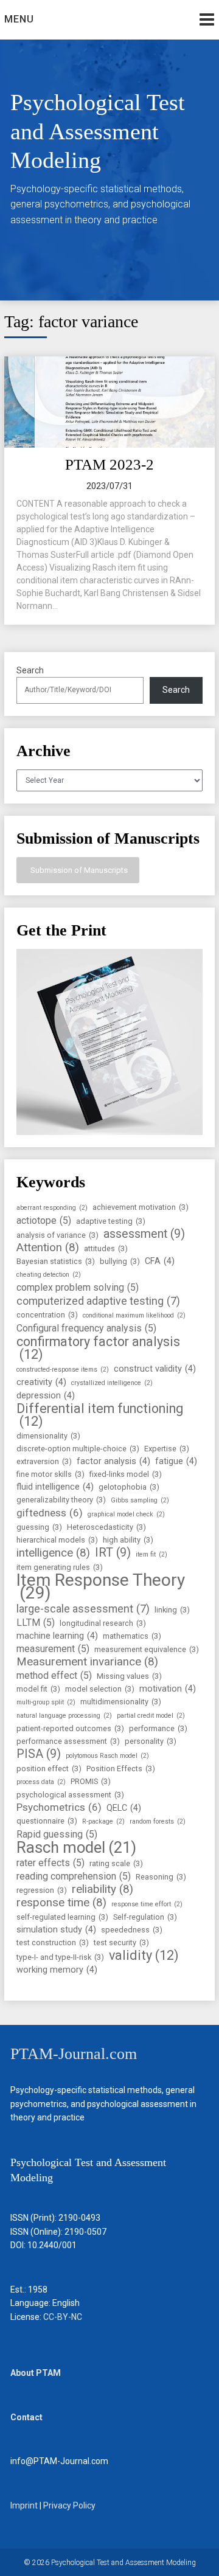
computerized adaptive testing (98, 1301)
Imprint (24, 2505)
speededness (132, 1930)
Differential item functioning (100, 1415)
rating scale (116, 1863)
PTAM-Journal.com (74, 2054)
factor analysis (113, 1461)
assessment (144, 1234)
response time (61, 1903)
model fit (38, 1689)
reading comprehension (74, 1876)
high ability (128, 1540)
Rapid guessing (57, 1834)
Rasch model (76, 1848)
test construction (53, 1942)
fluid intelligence (55, 1487)
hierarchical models (57, 1540)
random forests (158, 1821)
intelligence (53, 1553)
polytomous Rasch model (107, 1756)
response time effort (147, 1904)
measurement (53, 1649)
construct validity (155, 1369)
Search (30, 670)
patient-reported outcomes (70, 1728)
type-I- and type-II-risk (60, 1957)
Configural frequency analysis (86, 1328)
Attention (48, 1248)
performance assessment (68, 1741)
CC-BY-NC (63, 2317)
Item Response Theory (101, 1586)
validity (144, 1955)
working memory (57, 1970)
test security (121, 1942)
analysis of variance (57, 1235)
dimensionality (48, 1436)
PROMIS (91, 1781)
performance (158, 1728)
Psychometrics (59, 1807)
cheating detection (49, 1275)
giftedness (50, 1513)
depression (46, 1396)
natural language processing (64, 1716)
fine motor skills (50, 1474)
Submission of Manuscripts (78, 870)
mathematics (132, 1636)
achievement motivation (141, 1207)
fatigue (176, 1461)
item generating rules (60, 1567)
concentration (47, 1315)
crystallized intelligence (112, 1383)
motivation (168, 1689)
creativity (41, 1382)
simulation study (56, 1930)
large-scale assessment (83, 1609)
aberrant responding (52, 1208)
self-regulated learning (62, 1917)
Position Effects (121, 1769)
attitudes (106, 1248)
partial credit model (151, 1716)
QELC (124, 1808)
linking (172, 1610)
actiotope (44, 1220)
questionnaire (47, 1821)
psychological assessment (70, 1795)
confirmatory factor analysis (98, 1348)
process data (41, 1782)
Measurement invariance (87, 1662)
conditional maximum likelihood (134, 1315)
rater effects (50, 1863)
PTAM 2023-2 (109, 464)
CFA (160, 1261)
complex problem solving (78, 1287)
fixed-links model (126, 1474)
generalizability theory (61, 1500)
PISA (39, 1754)
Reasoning (161, 1877)
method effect (54, 1675)
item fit (151, 1554)
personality (151, 1741)
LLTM (36, 1623)
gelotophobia (129, 1487)
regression (42, 1890)
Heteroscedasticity (106, 1527)
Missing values (129, 1676)
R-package (103, 1821)
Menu (19, 19)
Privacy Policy (69, 2505)
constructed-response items (63, 1370)
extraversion (44, 1461)
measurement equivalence (147, 1649)
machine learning (57, 1636)
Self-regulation (145, 1917)
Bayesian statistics (56, 1261)
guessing (39, 1527)
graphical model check (126, 1514)
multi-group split (46, 1702)
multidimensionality (121, 1702)
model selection (100, 1689)
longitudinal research (103, 1623)
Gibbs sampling (140, 1500)
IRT (113, 1553)
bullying (120, 1261)
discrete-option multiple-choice (78, 1449)
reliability (103, 1890)
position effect (49, 1769)
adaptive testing (111, 1221)
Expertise (167, 1449)
